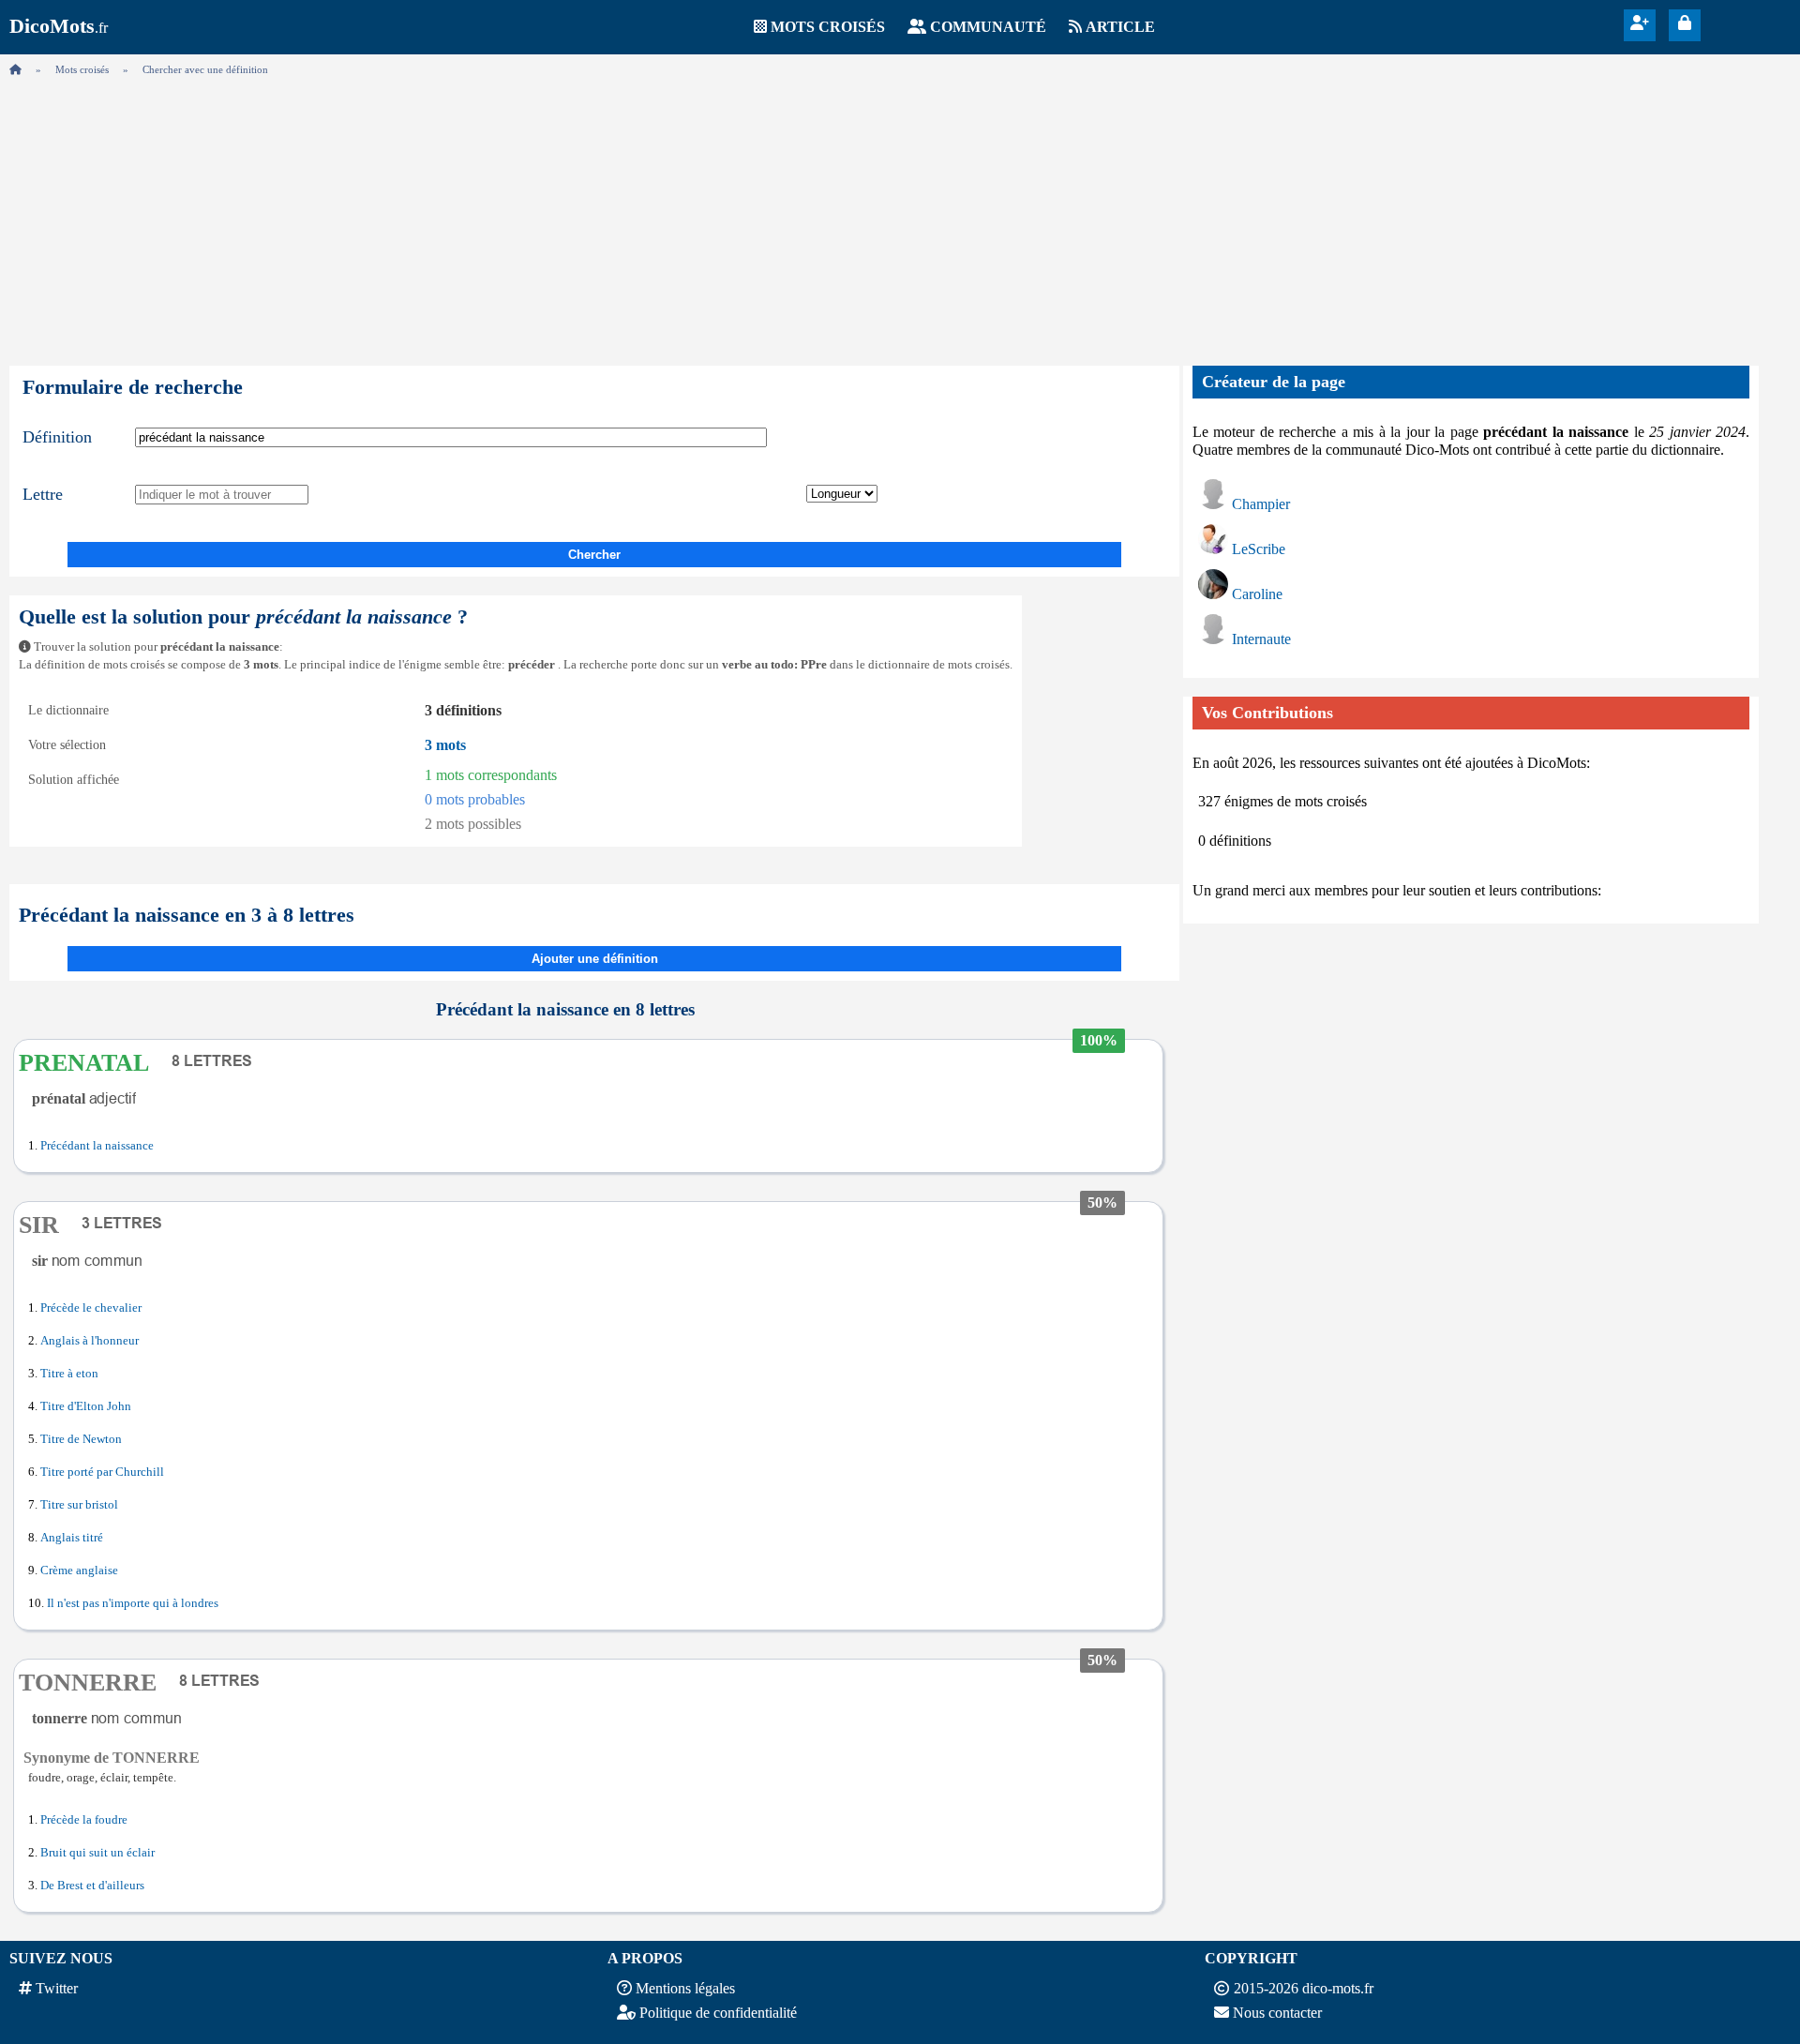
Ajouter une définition (595, 959)
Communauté (988, 27)
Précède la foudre (84, 1820)
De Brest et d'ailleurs (92, 1886)
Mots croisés (828, 27)
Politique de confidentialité (718, 2013)
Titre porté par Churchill (102, 1472)
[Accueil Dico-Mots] (15, 69)
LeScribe (1259, 549)
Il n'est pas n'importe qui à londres (133, 1603)
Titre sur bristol (79, 1505)
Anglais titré (72, 1538)
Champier (1261, 504)
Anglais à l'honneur (90, 1341)
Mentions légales (685, 1988)
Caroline (1257, 594)
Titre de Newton (81, 1439)
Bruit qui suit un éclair (97, 1853)
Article (1120, 27)
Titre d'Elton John (86, 1406)
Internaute (1261, 639)
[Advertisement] (900, 216)
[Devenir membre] (1640, 23)
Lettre (43, 494)
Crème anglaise (79, 1571)
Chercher (594, 555)
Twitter (57, 1988)
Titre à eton (69, 1374)
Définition (57, 437)
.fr (59, 28)
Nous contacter (1277, 2013)
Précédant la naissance (97, 1146)
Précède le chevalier (91, 1308)
